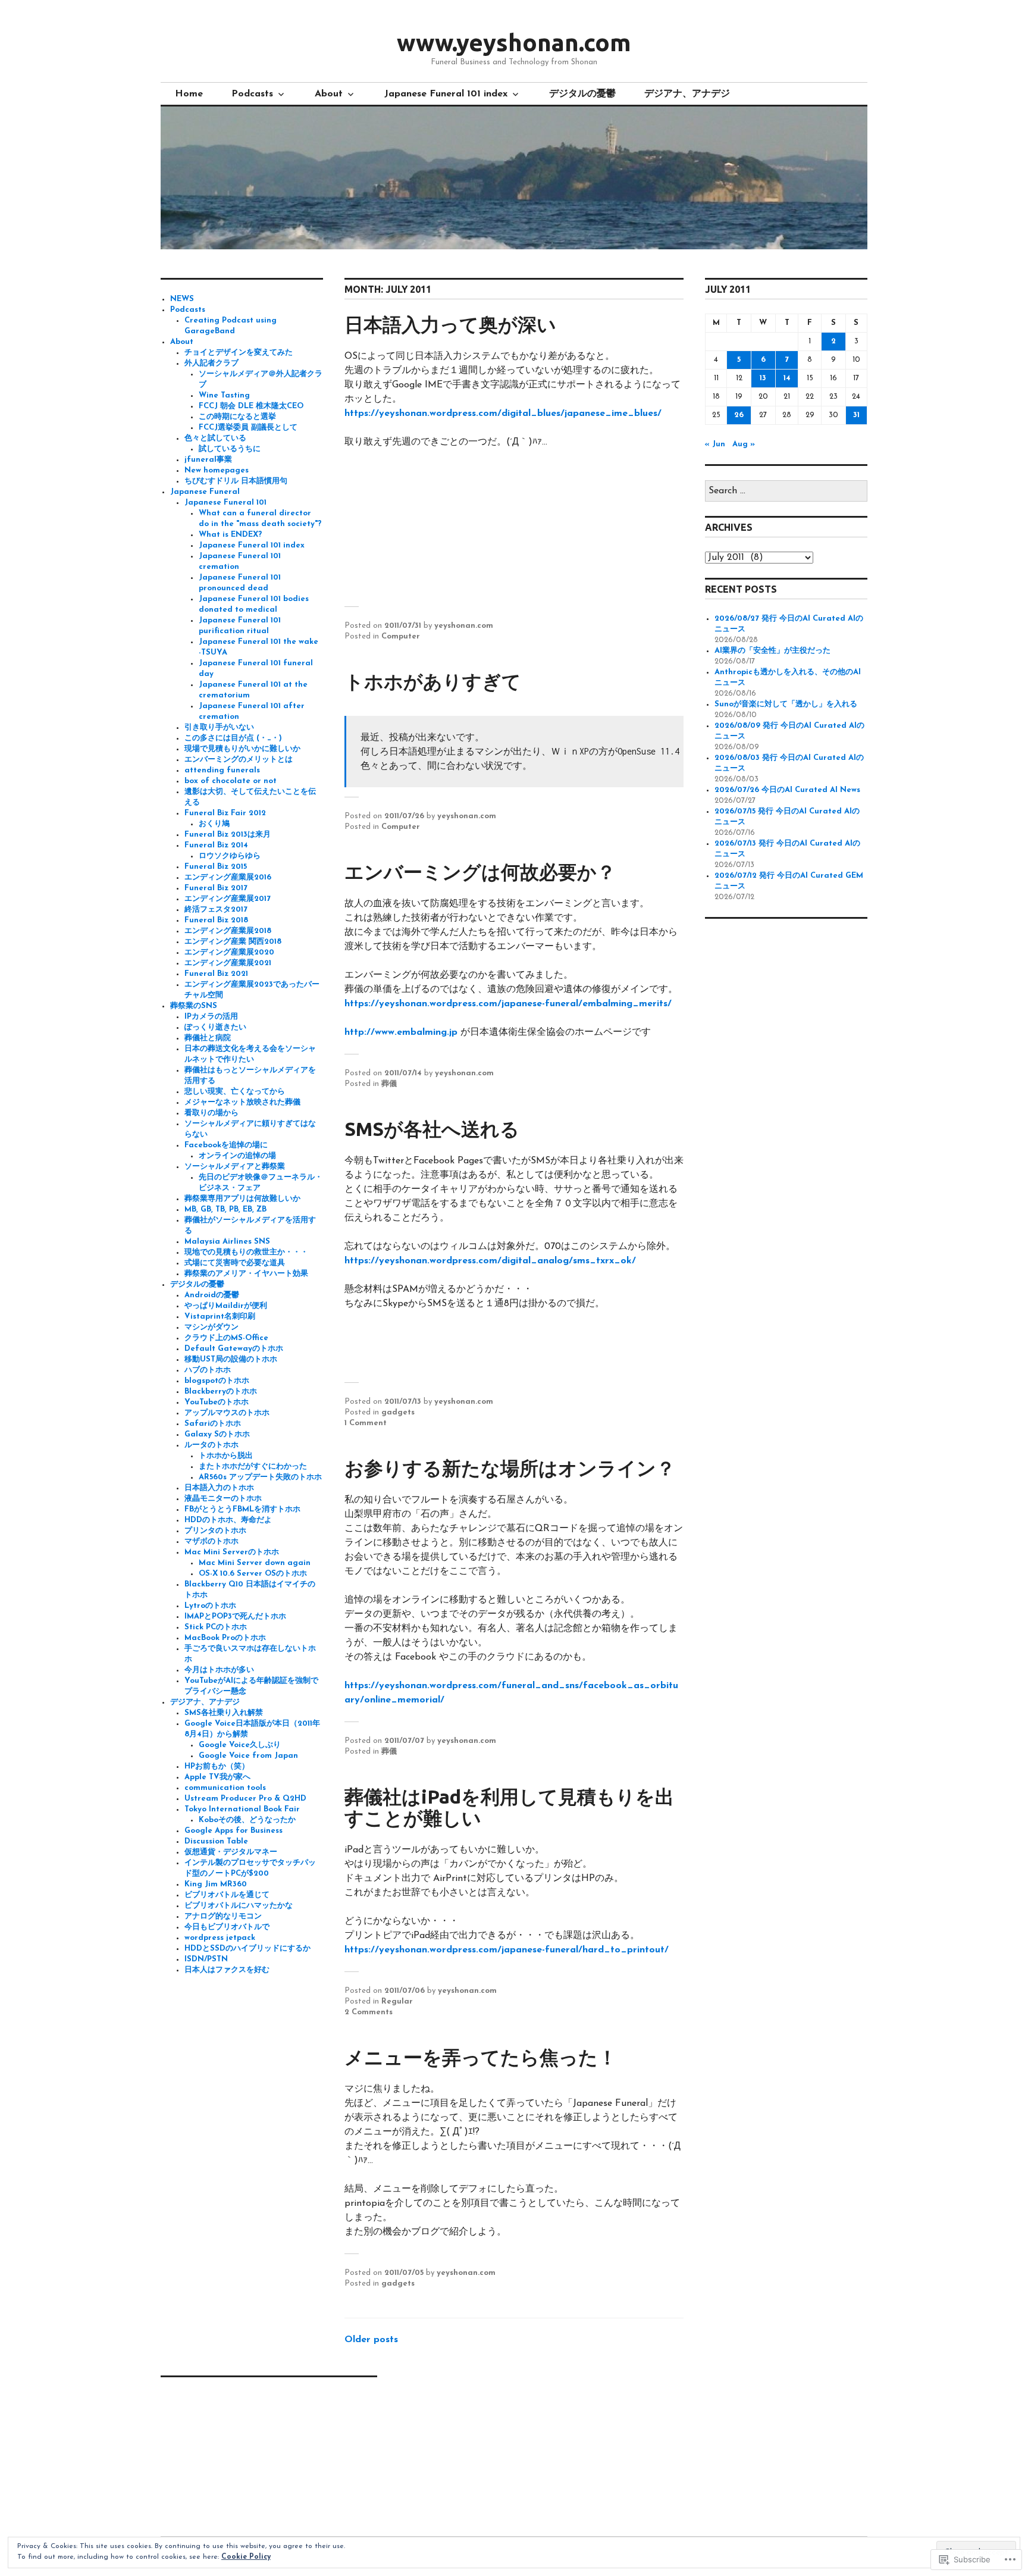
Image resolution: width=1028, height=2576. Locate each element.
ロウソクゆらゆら (230, 856)
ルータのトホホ (211, 1445)
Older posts (371, 2340)
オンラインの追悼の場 (237, 1156)
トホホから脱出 (226, 1456)
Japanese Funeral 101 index (446, 94)
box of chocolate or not (231, 781)
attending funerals (222, 770)
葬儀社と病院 (208, 1038)
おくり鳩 (214, 824)
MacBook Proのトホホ (225, 1638)
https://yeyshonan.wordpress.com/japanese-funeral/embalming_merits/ (510, 1004)
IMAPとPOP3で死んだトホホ (235, 1616)
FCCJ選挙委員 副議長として (248, 428)
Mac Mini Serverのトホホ (232, 1552)
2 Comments (369, 2012)
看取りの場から (211, 1113)
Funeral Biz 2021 (216, 974)
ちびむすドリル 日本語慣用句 (236, 481)
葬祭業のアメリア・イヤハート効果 (246, 1274)
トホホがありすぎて (433, 681)
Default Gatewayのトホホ (234, 1349)
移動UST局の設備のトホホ (231, 1359)
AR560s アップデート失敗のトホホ (260, 1477)
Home (189, 94)
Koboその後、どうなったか (247, 1820)
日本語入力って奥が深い (450, 324)
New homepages (217, 470)
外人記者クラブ (211, 363)
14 (787, 378)
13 (763, 378)
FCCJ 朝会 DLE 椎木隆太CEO (251, 406)
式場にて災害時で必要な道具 (235, 1263)
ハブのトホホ (208, 1370)
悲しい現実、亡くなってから (235, 1092)
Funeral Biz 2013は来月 (228, 835)
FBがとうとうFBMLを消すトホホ (242, 1509)
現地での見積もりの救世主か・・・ (246, 1252)
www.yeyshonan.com (514, 43)
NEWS (182, 299)
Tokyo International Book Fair (242, 1809)
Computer (401, 636)
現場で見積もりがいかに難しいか (242, 749)
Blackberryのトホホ (221, 1392)
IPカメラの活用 (211, 1017)
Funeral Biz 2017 (216, 888)
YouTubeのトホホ (217, 1402)
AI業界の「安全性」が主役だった (772, 651)
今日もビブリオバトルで (227, 1927)
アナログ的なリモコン (223, 1916)
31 (856, 415)
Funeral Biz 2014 (216, 845)
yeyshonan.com (464, 626)
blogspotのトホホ (217, 1381)
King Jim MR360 (216, 1884)
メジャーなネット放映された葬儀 (242, 1102)
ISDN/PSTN (206, 1959)
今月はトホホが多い (219, 1670)
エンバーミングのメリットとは (239, 760)
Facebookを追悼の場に (226, 1145)
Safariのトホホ (213, 1424)
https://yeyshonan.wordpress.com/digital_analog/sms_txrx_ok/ (490, 1261)
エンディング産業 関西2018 (233, 942)
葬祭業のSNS (194, 1006)
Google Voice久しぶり (240, 1745)
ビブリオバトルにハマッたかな (239, 1906)
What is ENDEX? (230, 535)
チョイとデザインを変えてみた (239, 353)
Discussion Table (216, 1841)
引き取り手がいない (219, 727)
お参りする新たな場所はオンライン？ (510, 1468)
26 (739, 415)
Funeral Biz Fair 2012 (225, 813)
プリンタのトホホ (215, 1531)
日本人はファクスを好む (227, 1970)
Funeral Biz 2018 (216, 920)
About (329, 94)
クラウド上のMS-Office (226, 1338)
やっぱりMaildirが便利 (226, 1306)
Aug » (744, 444)
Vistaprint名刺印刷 (220, 1317)
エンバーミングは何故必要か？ (480, 872)
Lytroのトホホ (210, 1606)
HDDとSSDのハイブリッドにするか (247, 1949)
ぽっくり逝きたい (215, 1027)
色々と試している (215, 438)
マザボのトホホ (211, 1541)
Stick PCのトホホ (216, 1627)
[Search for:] (786, 491)
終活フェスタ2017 (216, 910)
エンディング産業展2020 (229, 952)
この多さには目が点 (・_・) (233, 738)
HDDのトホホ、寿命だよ (228, 1520)
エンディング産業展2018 (228, 931)
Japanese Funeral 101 (225, 503)
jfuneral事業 (208, 460)
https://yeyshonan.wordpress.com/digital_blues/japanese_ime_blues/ (504, 414)
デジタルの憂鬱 (582, 94)
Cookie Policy (246, 2557)
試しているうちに (230, 449)
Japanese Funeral (205, 492)
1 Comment (366, 1423)
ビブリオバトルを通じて (227, 1895)
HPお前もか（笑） (217, 1766)
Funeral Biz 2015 (216, 867)
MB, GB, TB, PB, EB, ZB (225, 1209)
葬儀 (389, 1084)
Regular (397, 2001)
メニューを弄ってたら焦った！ (481, 2057)
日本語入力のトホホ (219, 1488)
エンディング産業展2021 (228, 963)
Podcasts (252, 94)
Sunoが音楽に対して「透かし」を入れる (786, 704)
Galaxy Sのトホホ (217, 1434)
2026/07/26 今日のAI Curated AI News (787, 790)
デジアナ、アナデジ (687, 94)
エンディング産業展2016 (228, 877)
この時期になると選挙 (237, 417)
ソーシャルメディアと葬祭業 (235, 1167)
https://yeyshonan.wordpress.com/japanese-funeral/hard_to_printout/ (507, 1950)
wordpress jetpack (220, 1938)
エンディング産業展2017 (228, 899)
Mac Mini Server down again (255, 1563)
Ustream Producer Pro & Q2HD (245, 1799)
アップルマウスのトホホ (227, 1413)
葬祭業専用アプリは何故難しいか (242, 1199)
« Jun (715, 444)
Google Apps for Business (234, 1831)
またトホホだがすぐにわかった (253, 1467)
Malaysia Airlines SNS (227, 1242)
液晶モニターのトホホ (223, 1499)
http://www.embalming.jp (401, 1032)
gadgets (398, 1412)
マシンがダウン (211, 1327)
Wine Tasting (224, 395)
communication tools (225, 1788)
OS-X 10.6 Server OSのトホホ (253, 1574)
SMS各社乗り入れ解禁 (224, 1713)
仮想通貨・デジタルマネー (231, 1852)
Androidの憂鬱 (212, 1295)
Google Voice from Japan (248, 1756)
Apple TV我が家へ (217, 1777)
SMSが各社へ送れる (432, 1129)
